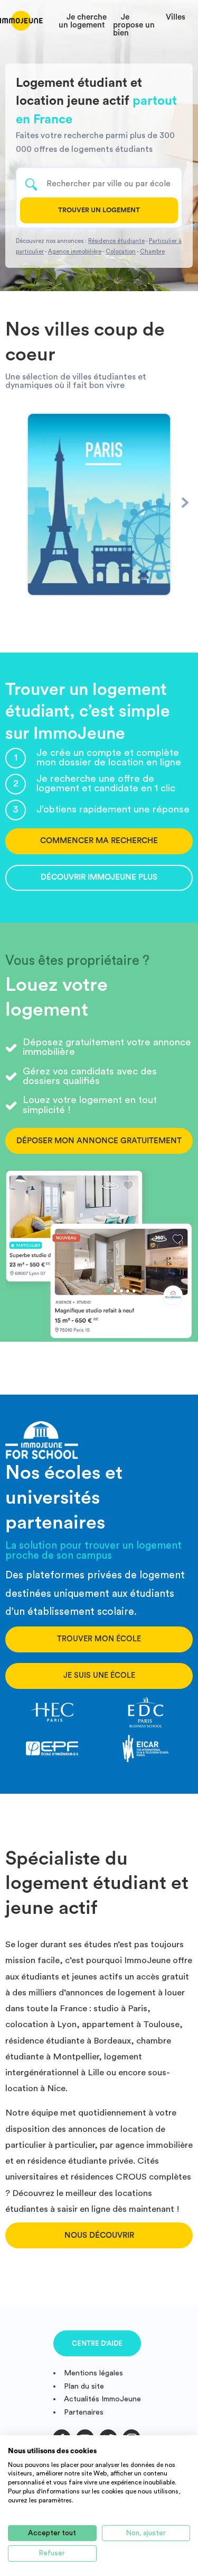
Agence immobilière (75, 252)
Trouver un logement (99, 210)
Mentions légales (93, 2373)
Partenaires (84, 2412)
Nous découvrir (99, 2235)
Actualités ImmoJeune (102, 2399)
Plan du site (84, 2386)
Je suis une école (99, 1675)
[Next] (185, 502)
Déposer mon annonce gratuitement (99, 1141)
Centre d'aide (97, 2343)
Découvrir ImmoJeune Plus (99, 877)
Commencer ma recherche (99, 841)
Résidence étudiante (116, 241)
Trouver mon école (99, 1639)
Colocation (121, 252)
